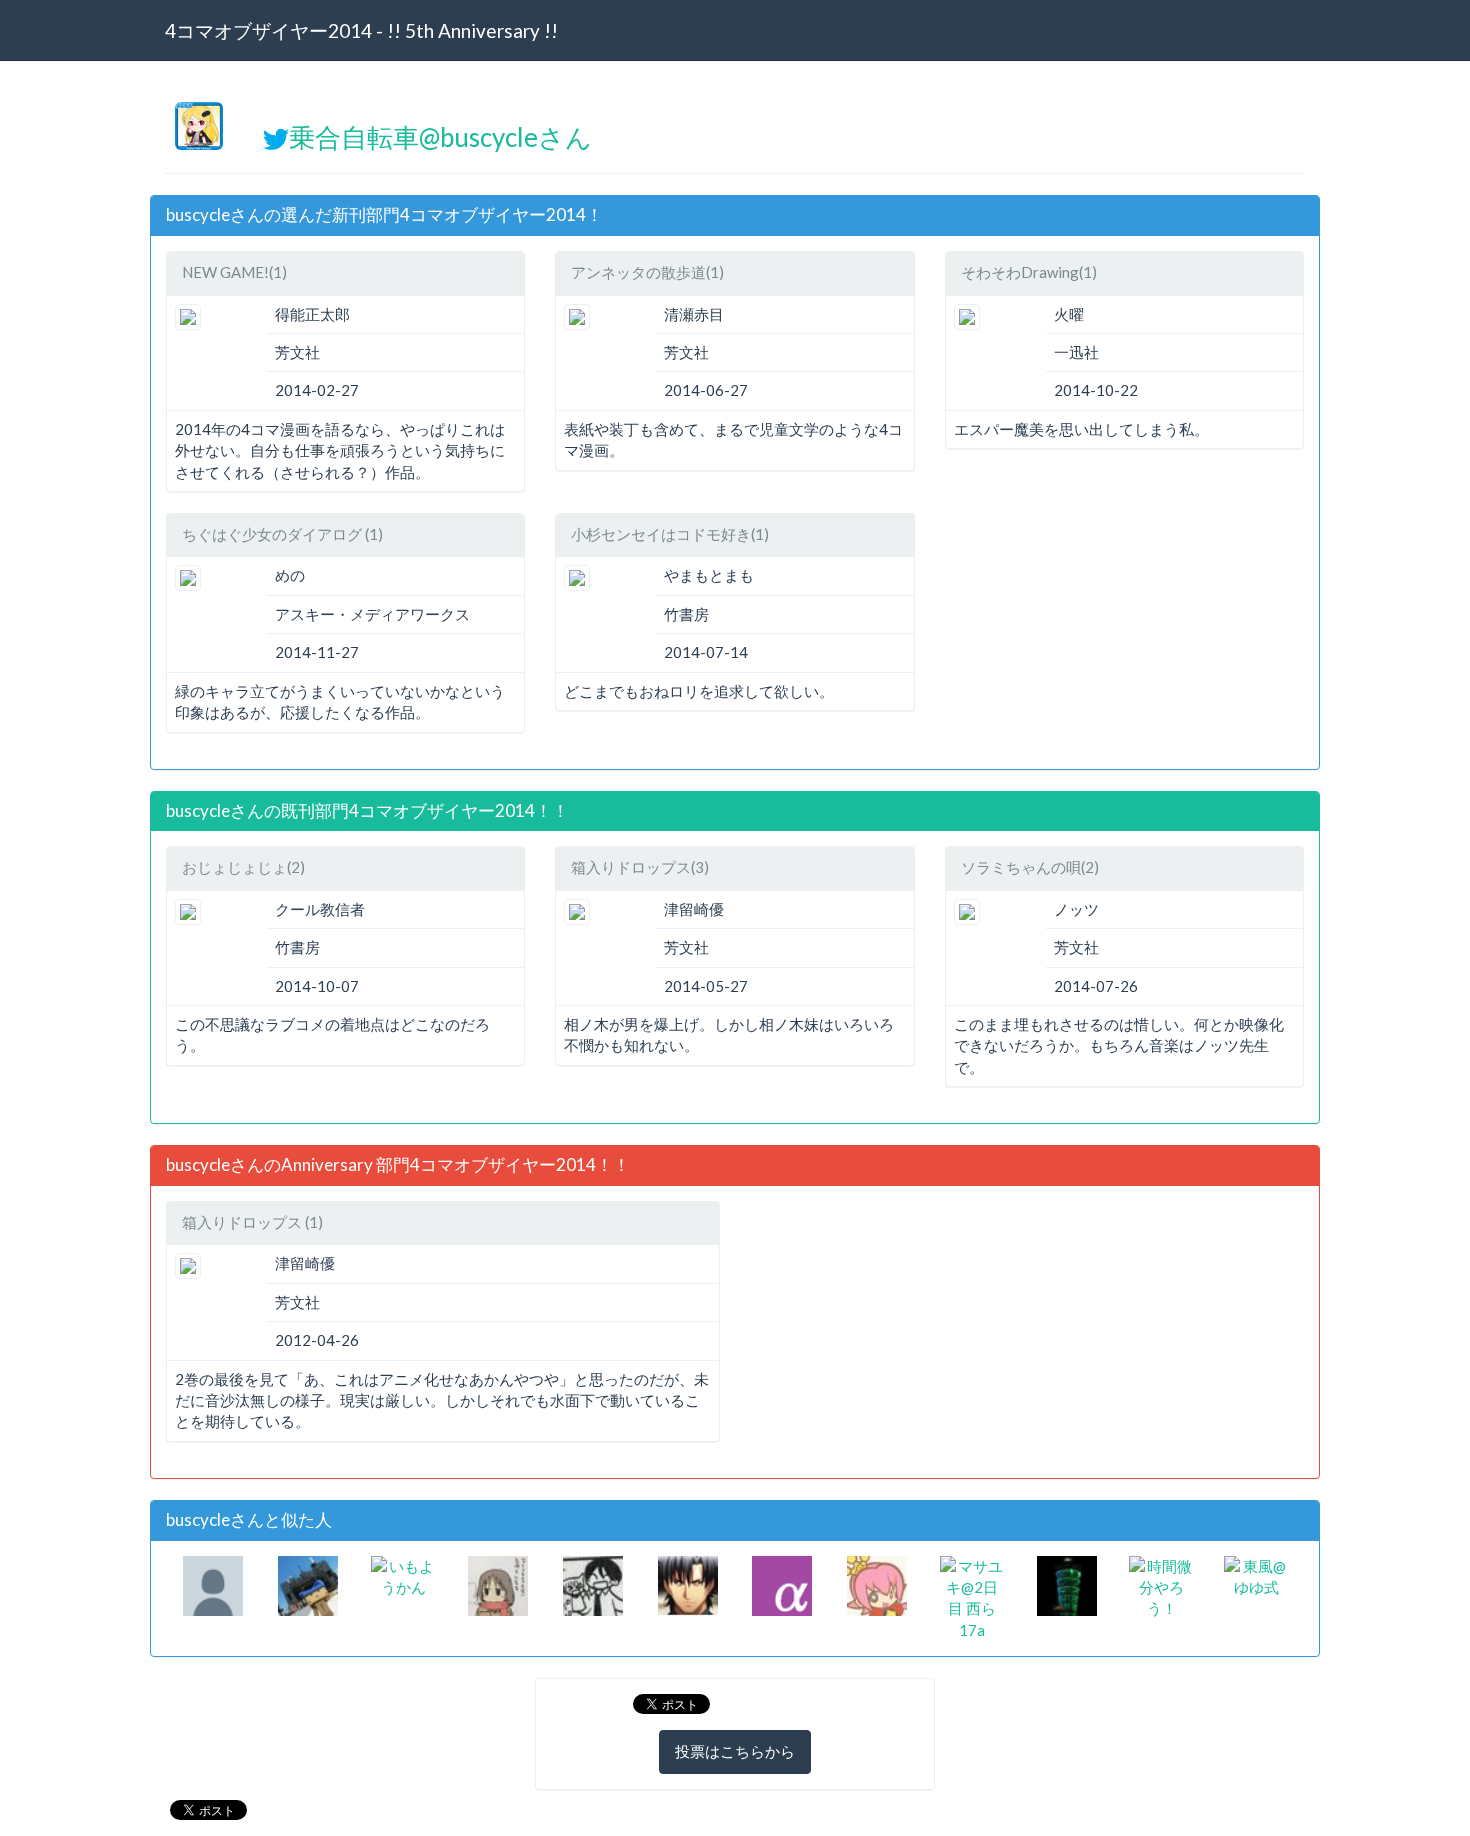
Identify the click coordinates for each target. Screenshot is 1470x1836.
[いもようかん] (403, 1575)
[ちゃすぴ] (877, 1583)
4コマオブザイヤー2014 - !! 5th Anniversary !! (361, 30)
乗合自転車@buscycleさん (440, 137)
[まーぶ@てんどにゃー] (593, 1583)
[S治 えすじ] (498, 1583)
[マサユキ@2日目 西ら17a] (972, 1596)
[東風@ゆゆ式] (1256, 1575)
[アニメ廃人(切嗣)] (688, 1583)
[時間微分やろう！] (1161, 1586)
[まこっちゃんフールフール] (213, 1583)
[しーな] (308, 1583)
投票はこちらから (735, 1751)
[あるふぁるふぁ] (782, 1583)
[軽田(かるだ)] (1067, 1583)
